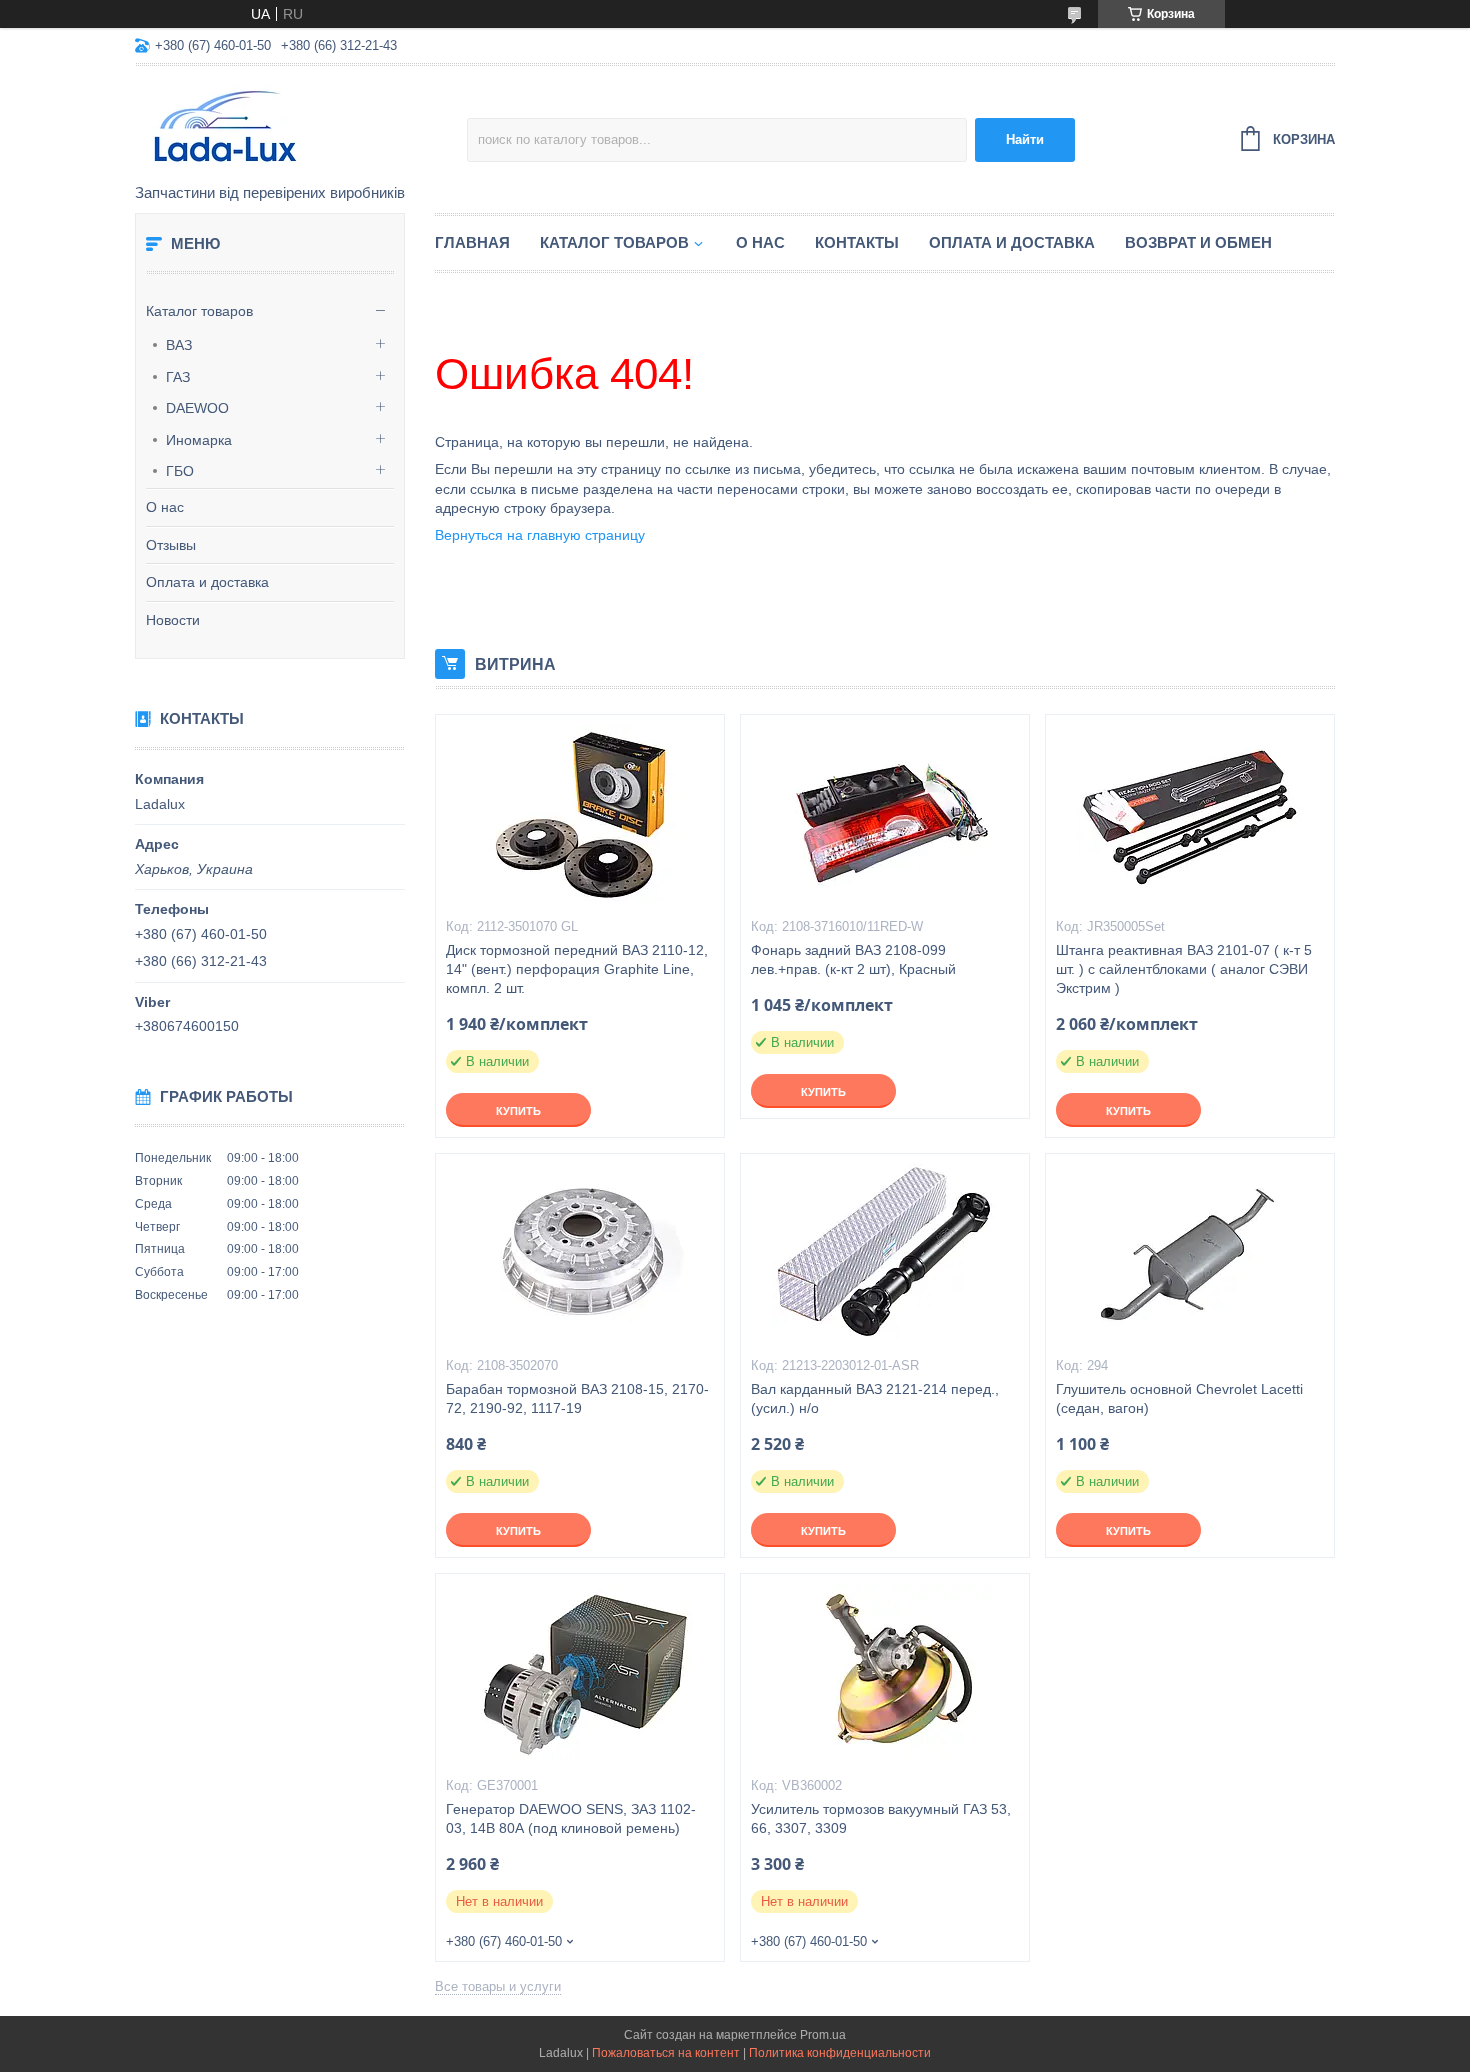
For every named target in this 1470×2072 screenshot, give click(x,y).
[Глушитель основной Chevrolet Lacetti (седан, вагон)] (1190, 1254)
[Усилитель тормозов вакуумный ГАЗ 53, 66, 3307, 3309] (885, 1674)
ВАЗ (179, 345)
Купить (518, 1111)
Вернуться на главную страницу (540, 535)
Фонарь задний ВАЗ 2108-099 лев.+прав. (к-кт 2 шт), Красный (853, 959)
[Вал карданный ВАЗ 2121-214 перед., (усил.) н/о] (885, 1254)
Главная (472, 242)
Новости (173, 620)
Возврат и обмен (1198, 242)
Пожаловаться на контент (666, 2053)
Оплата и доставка (207, 582)
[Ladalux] (301, 126)
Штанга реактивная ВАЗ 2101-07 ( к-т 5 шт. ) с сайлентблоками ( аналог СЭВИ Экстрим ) (1184, 969)
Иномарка (199, 440)
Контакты (857, 242)
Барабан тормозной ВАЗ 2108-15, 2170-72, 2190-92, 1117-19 (577, 1398)
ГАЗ (178, 377)
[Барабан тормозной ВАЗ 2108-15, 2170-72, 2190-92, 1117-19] (580, 1254)
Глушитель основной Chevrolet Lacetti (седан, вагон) (1179, 1398)
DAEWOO (197, 408)
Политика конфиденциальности (840, 2053)
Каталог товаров (199, 311)
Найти (1025, 139)
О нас (165, 507)
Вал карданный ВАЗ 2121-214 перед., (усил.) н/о (875, 1398)
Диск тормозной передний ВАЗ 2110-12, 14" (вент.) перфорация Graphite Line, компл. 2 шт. (577, 969)
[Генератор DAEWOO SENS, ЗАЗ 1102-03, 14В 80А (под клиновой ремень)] (580, 1674)
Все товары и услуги (498, 1986)
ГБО (180, 471)
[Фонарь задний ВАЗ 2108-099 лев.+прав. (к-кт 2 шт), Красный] (885, 815)
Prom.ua (823, 2035)
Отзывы (171, 545)
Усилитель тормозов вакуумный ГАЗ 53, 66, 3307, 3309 (881, 1818)
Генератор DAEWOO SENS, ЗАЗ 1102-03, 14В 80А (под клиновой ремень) (571, 1818)
